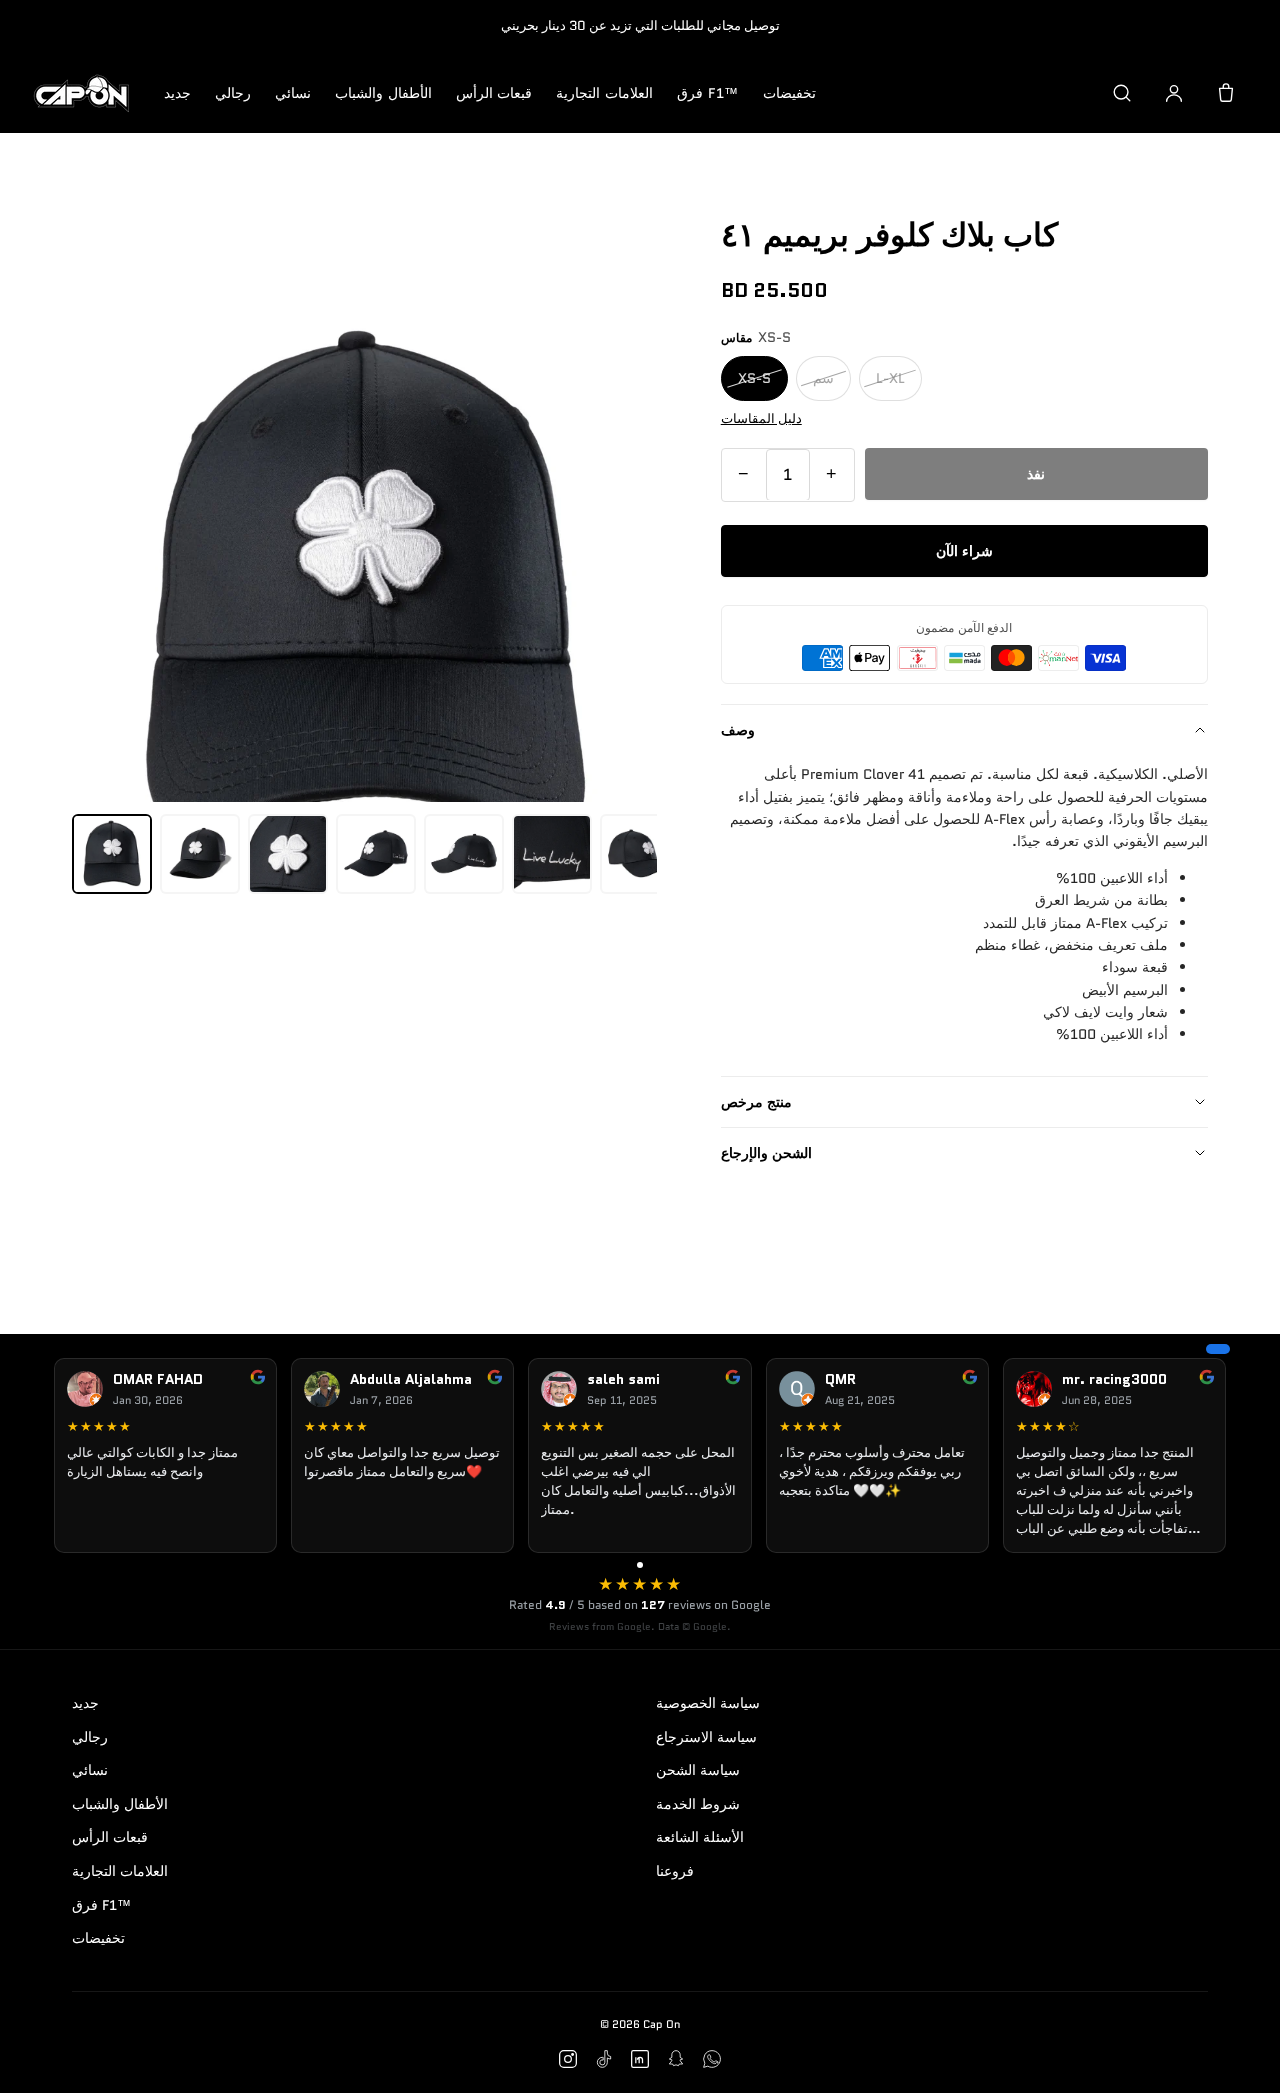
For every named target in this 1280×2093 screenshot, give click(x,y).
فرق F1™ (708, 93)
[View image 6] (552, 854)
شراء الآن (965, 551)
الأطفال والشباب (383, 93)
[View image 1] (112, 854)
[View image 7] (640, 854)
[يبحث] (1122, 93)
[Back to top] (1234, 2055)
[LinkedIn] (640, 2059)
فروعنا (675, 1871)
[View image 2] (200, 854)
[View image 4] (376, 854)
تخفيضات (789, 93)
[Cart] (1226, 93)
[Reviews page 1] (640, 1565)
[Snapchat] (676, 2059)
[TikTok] (604, 2059)
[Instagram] (568, 2059)
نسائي (293, 93)
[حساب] (1174, 93)
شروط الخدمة (698, 1804)
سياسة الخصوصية (708, 1703)
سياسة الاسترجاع (706, 1737)
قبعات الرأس (494, 93)
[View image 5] (464, 854)
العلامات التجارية (604, 93)
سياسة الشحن (698, 1770)
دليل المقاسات (761, 417)
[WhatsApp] (712, 2059)
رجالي (233, 93)
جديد (177, 93)
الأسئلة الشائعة (700, 1837)
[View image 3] (288, 854)
